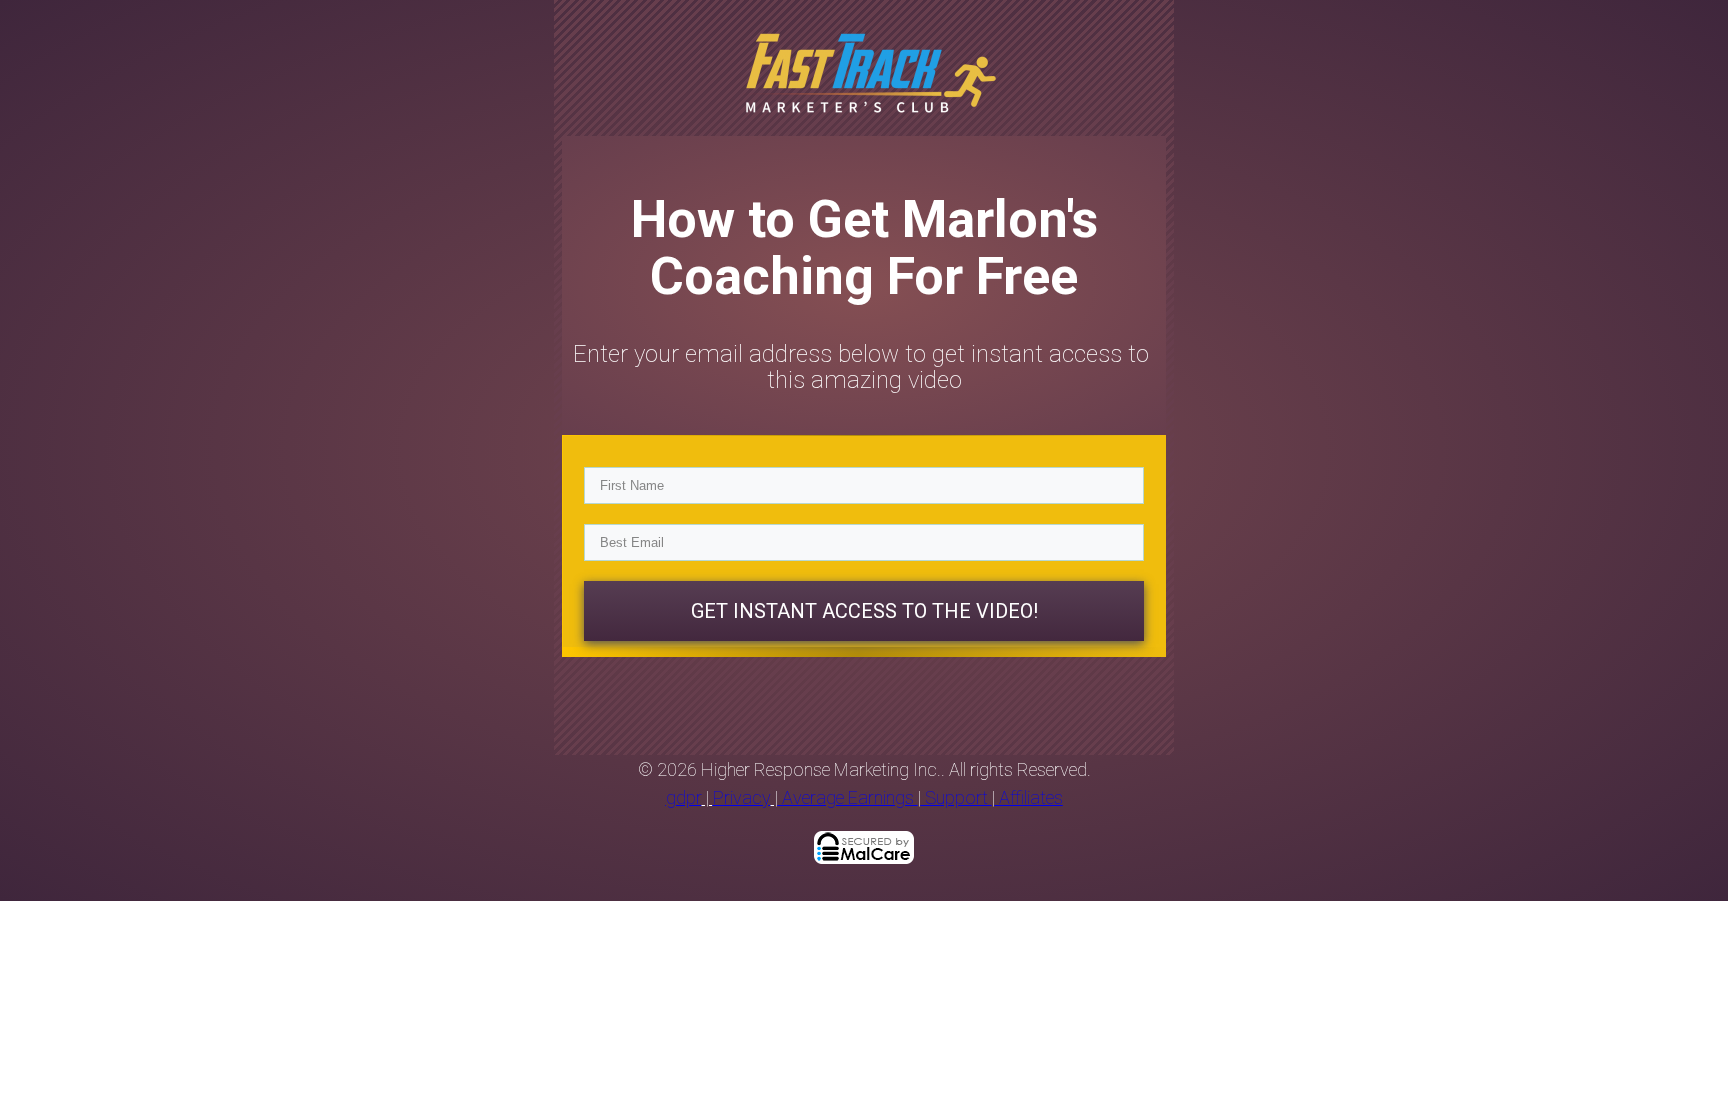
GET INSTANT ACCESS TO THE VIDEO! (864, 611)
